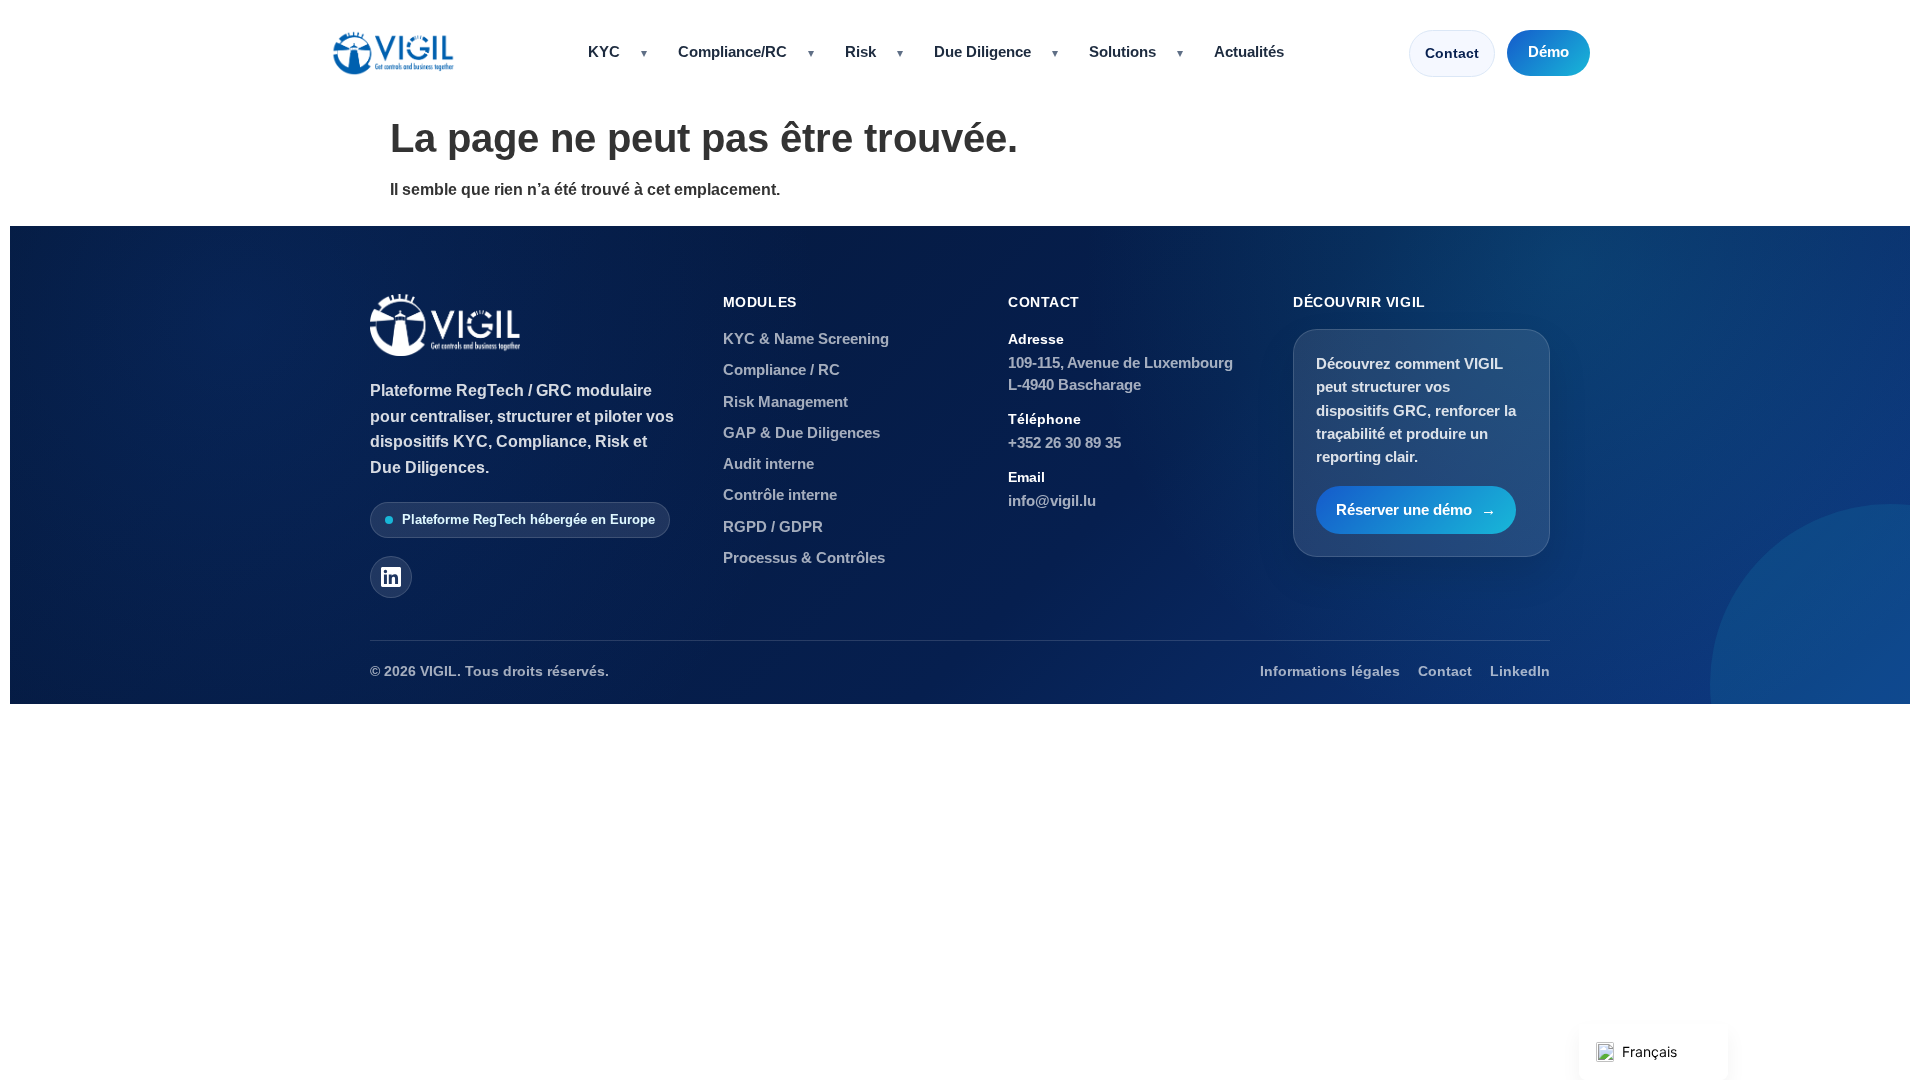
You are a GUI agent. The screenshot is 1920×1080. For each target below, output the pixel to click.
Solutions (1122, 52)
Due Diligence (982, 52)
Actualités (1249, 52)
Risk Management (785, 401)
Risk (860, 52)
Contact (1452, 53)
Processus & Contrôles (804, 557)
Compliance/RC (732, 52)
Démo (1548, 52)
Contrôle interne (780, 494)
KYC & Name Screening (806, 338)
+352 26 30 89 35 (1064, 442)
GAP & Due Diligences (801, 432)
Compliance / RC (781, 369)
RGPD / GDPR (773, 526)
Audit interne (768, 463)
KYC (604, 52)
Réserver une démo (1416, 510)
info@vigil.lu (1052, 500)
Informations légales (1330, 671)
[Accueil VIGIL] (393, 53)
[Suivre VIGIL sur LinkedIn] (391, 577)
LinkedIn (1520, 671)
